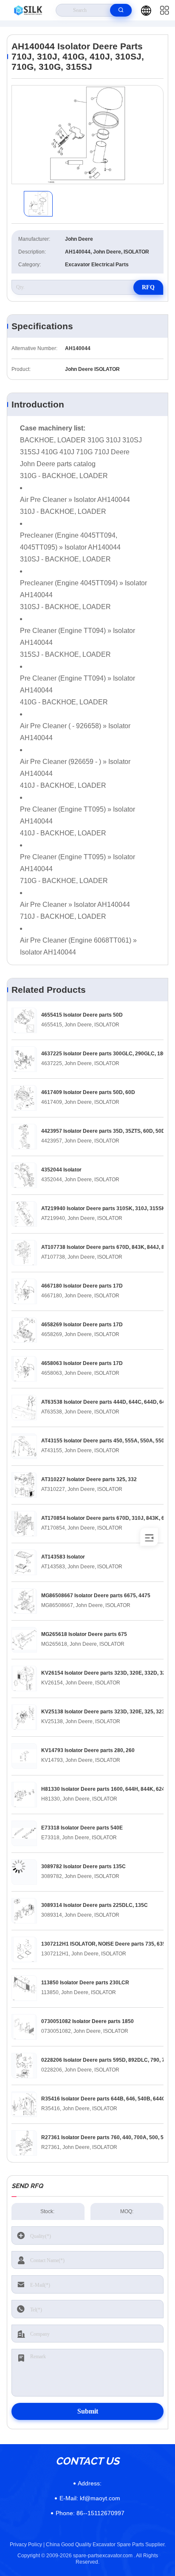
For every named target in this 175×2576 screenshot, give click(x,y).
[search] (121, 10)
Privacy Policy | (27, 2545)
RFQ (148, 287)
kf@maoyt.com (90, 2498)
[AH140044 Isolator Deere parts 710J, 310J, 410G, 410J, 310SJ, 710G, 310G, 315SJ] (87, 135)
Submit (88, 2411)
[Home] (28, 10)
